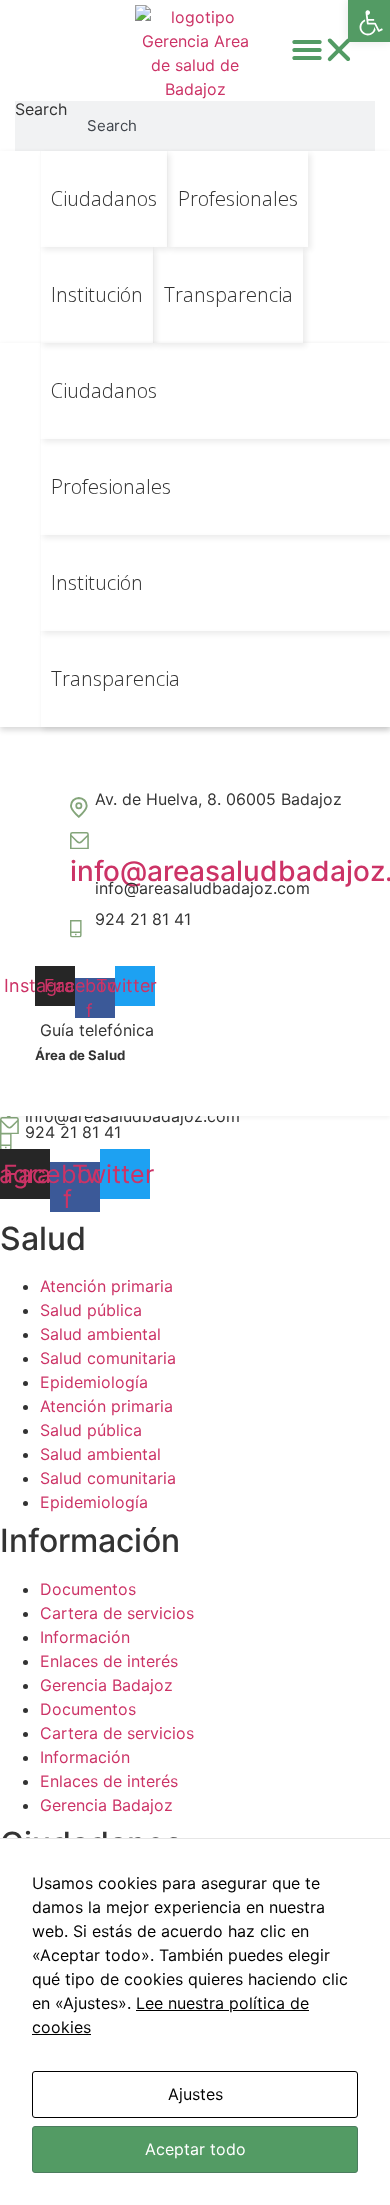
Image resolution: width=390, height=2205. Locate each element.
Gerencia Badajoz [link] (106, 1685)
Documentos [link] (88, 1589)
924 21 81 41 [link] (143, 919)
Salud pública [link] (91, 1310)
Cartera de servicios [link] (117, 1613)
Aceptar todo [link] (195, 2149)
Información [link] (85, 1637)
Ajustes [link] (195, 2094)
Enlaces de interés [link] (109, 1661)
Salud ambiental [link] (100, 1334)
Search (41, 110)
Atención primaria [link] (106, 1286)
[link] (369, 21)
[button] (323, 50)
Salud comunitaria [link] (108, 1358)
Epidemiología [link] (94, 1382)
